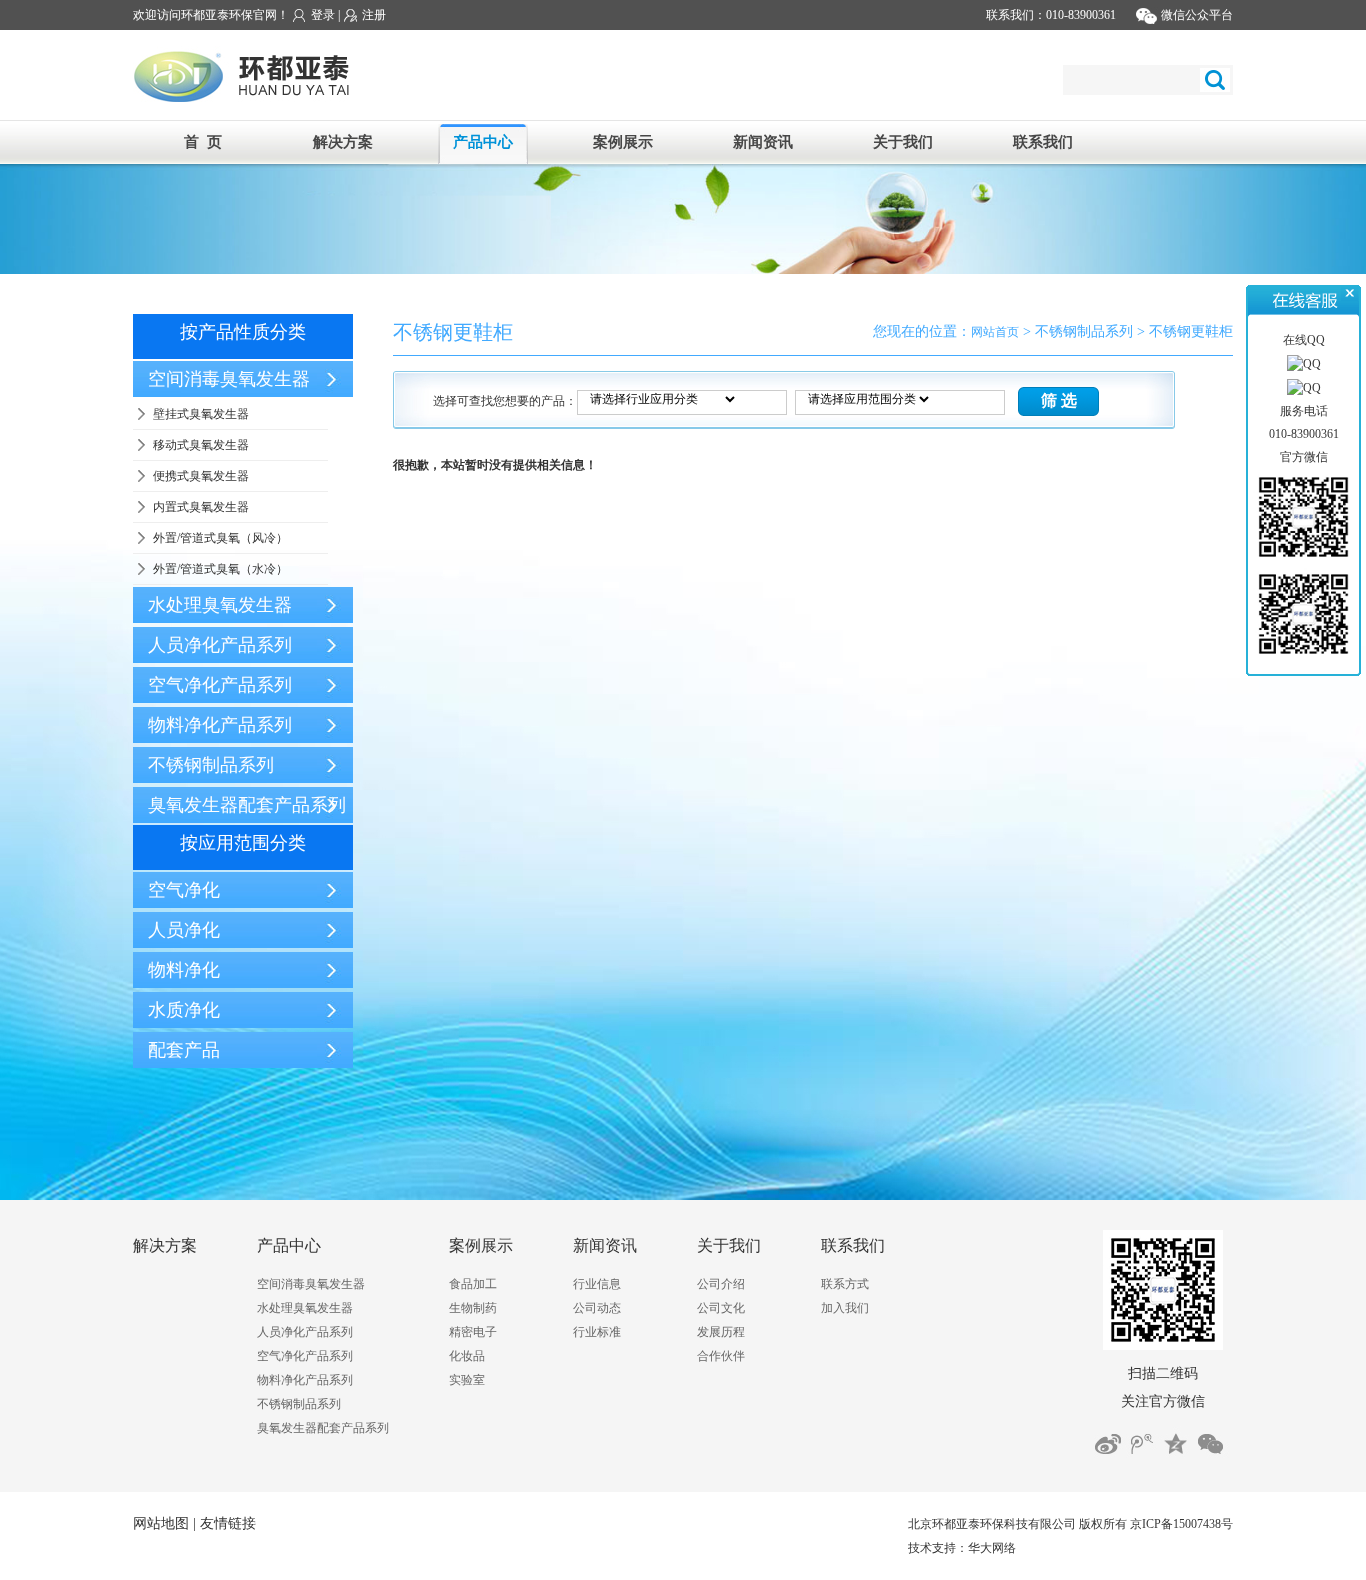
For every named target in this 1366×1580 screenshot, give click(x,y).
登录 (321, 15)
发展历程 (721, 1332)
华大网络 (992, 1548)
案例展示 (623, 142)
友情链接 (228, 1523)
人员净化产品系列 (305, 1332)
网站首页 (995, 332)
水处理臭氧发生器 (305, 1308)
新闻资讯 (763, 142)
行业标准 (597, 1332)
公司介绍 (721, 1284)
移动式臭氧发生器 (201, 445)
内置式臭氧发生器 (201, 507)
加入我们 (845, 1308)
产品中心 (483, 142)
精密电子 (473, 1332)
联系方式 (845, 1284)
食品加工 (473, 1284)
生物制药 (473, 1308)
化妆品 (467, 1356)
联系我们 (1043, 142)
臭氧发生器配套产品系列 (323, 1428)
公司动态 (597, 1308)
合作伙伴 (721, 1356)
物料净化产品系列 (305, 1380)
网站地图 (161, 1523)
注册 (372, 15)
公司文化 (721, 1308)
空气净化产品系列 (305, 1356)
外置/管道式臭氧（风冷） (220, 538)
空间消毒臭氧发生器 (311, 1284)
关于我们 (903, 142)
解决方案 (343, 142)
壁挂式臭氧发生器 (201, 414)
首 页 (203, 142)
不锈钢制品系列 (299, 1404)
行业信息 (597, 1284)
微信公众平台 (1195, 15)
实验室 (467, 1380)
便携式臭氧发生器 (201, 476)
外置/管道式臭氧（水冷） (220, 569)
